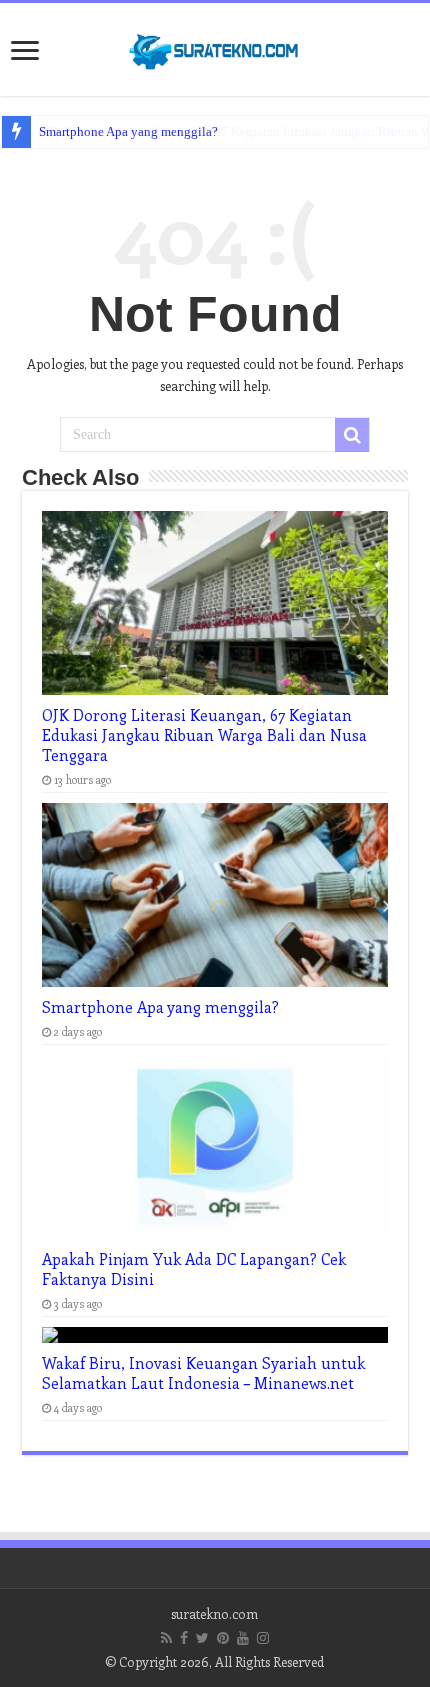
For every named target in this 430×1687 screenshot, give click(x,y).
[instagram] (263, 1638)
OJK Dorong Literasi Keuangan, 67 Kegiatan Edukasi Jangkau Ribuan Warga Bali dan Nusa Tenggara (204, 735)
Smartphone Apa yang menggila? (128, 131)
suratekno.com (214, 1613)
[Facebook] (184, 1638)
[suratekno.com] (215, 47)
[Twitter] (202, 1638)
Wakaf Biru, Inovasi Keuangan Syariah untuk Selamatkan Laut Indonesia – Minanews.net (203, 1373)
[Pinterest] (223, 1638)
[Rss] (166, 1638)
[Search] (352, 435)
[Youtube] (243, 1638)
